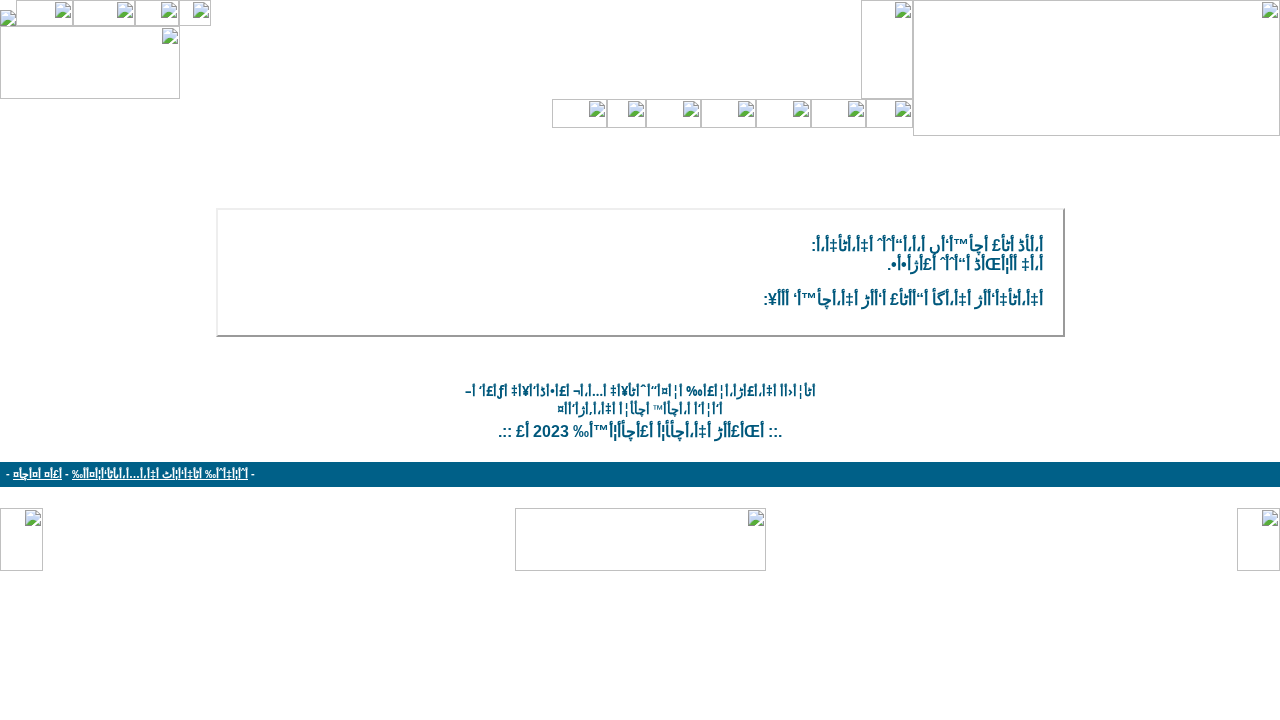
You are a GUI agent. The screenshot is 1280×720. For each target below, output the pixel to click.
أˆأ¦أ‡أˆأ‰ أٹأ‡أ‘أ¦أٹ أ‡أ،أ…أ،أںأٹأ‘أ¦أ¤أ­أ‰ (160, 474)
